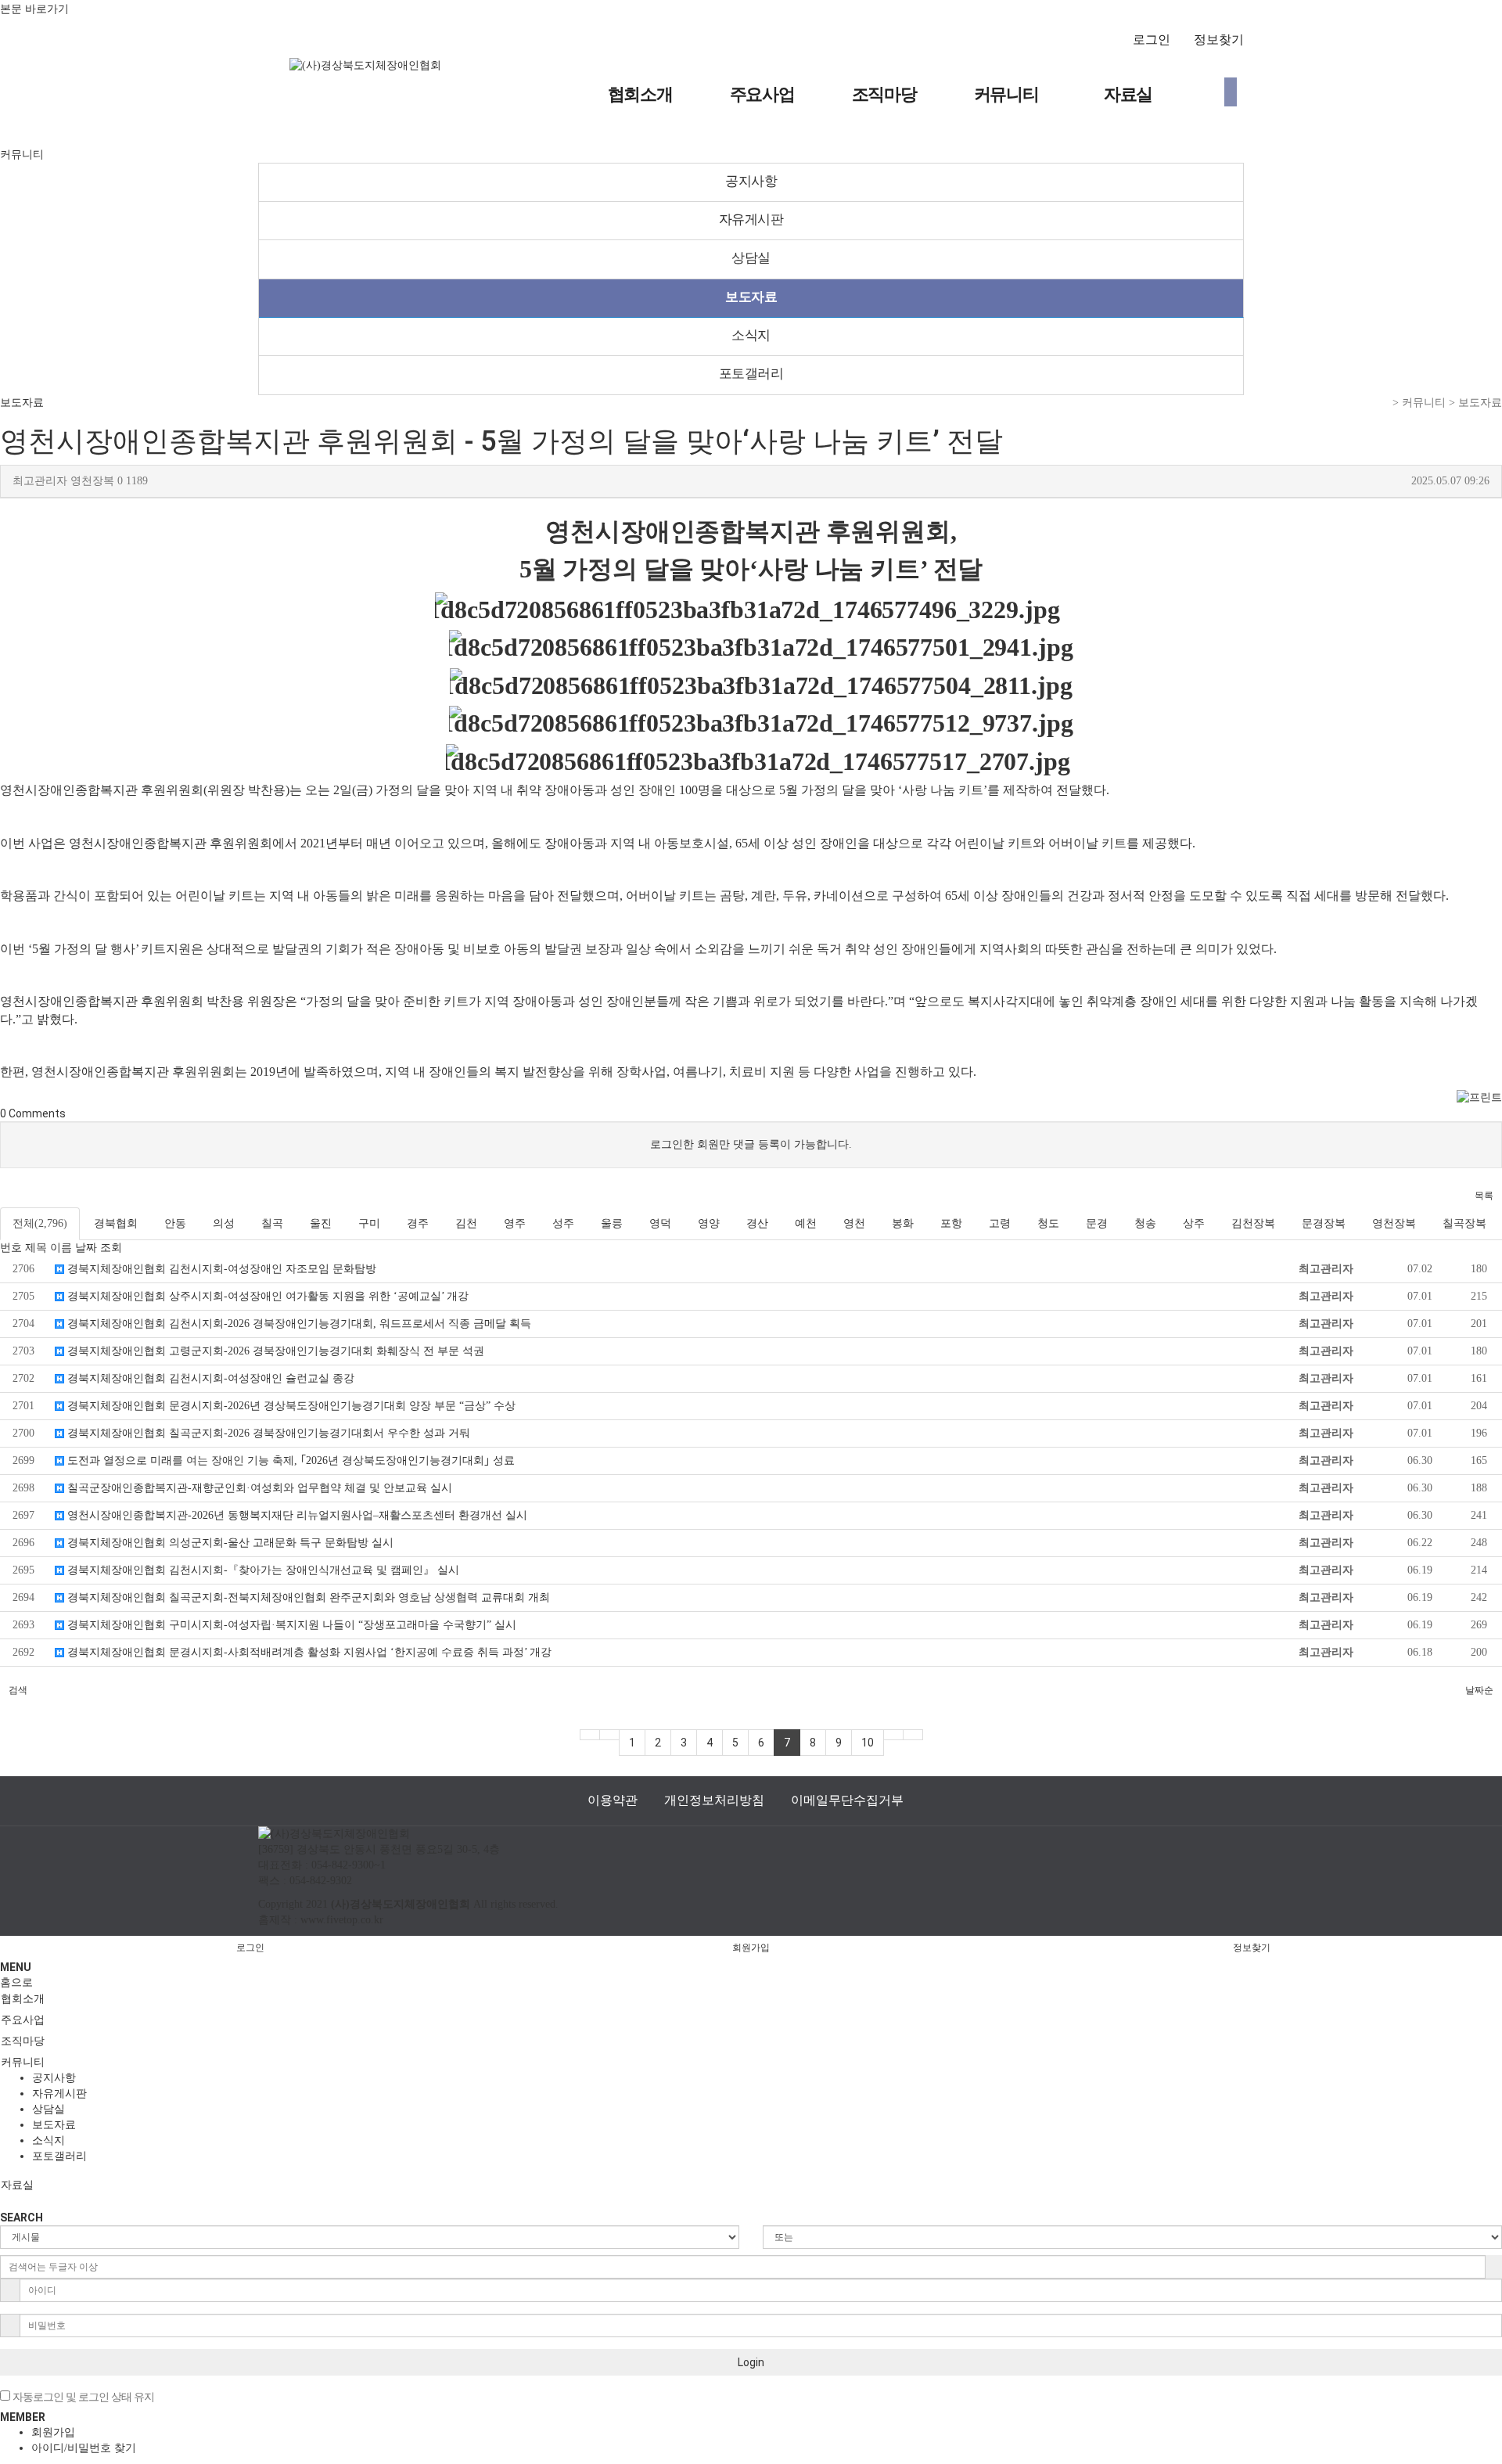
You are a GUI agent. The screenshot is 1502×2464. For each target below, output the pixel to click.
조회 (111, 1248)
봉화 (903, 1223)
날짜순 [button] (1479, 1690)
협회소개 (640, 94)
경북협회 (116, 1223)
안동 (175, 1223)
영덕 (660, 1223)
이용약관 (613, 1800)
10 (868, 1743)
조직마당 (884, 94)
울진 (321, 1223)
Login (751, 2362)
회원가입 (751, 1948)
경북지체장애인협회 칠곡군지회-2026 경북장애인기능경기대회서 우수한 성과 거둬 (267, 1433)
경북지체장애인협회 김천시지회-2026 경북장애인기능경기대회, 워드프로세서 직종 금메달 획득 (298, 1324)
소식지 (751, 335)
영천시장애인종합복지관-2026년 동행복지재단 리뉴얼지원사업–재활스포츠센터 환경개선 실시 (296, 1515)
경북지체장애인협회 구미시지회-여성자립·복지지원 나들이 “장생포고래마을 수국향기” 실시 (290, 1625)
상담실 (751, 258)
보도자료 (751, 297)
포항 (951, 1223)
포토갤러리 (751, 374)
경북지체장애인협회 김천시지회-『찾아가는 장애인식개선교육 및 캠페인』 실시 (262, 1570)
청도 (1048, 1223)
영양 (709, 1223)
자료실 (1128, 94)
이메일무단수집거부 (847, 1800)
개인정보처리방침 (714, 1800)
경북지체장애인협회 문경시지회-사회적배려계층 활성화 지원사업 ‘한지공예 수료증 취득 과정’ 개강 (308, 1652)
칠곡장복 (1464, 1223)
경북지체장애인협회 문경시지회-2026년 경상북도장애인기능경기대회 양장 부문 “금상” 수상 (290, 1406)
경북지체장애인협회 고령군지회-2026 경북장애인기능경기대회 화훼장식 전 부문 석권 (274, 1351)
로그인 (1152, 40)
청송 (1145, 1223)
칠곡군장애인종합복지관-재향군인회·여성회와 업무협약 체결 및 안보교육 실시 (258, 1488)
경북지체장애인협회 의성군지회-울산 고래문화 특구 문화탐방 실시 (229, 1543)
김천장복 (1253, 1223)
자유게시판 (751, 219)
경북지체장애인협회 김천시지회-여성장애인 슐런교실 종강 (209, 1378)
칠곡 (272, 1223)
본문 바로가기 (34, 8)
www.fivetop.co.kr (342, 1920)
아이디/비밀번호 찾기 (84, 2448)
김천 (466, 1223)
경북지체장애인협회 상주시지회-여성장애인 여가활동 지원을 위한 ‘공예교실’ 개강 (266, 1296)
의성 (224, 1223)
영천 (854, 1223)
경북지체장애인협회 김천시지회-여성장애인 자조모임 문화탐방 (220, 1269)
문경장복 (1324, 1223)
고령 (1000, 1223)
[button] (1484, 1196)
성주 (563, 1223)
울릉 (612, 1223)
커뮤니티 (1006, 94)
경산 (757, 1223)
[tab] (751, 1999)
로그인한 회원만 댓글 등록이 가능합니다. (751, 1144)
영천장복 (1394, 1223)
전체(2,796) (40, 1223)
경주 (418, 1223)
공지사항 (751, 181)
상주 (1194, 1223)
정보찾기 (1219, 40)
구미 (369, 1223)
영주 (515, 1223)
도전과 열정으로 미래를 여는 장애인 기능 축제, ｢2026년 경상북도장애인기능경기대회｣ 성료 (289, 1460)
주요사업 (762, 94)
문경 (1097, 1223)
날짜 (86, 1248)
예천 (806, 1223)
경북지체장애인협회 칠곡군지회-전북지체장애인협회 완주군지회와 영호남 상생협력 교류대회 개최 (307, 1597)
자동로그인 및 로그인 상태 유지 (82, 2397)
